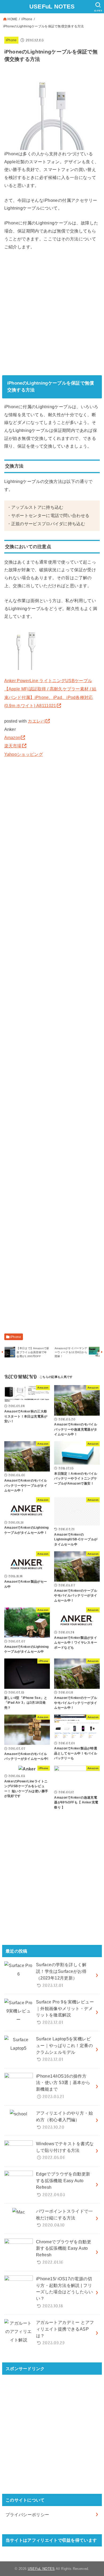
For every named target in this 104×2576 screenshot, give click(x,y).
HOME (12, 19)
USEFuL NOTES (52, 7)
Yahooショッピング (24, 754)
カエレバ (36, 721)
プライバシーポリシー (27, 2515)
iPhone (27, 19)
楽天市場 (13, 746)
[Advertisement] (52, 312)
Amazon (12, 737)
